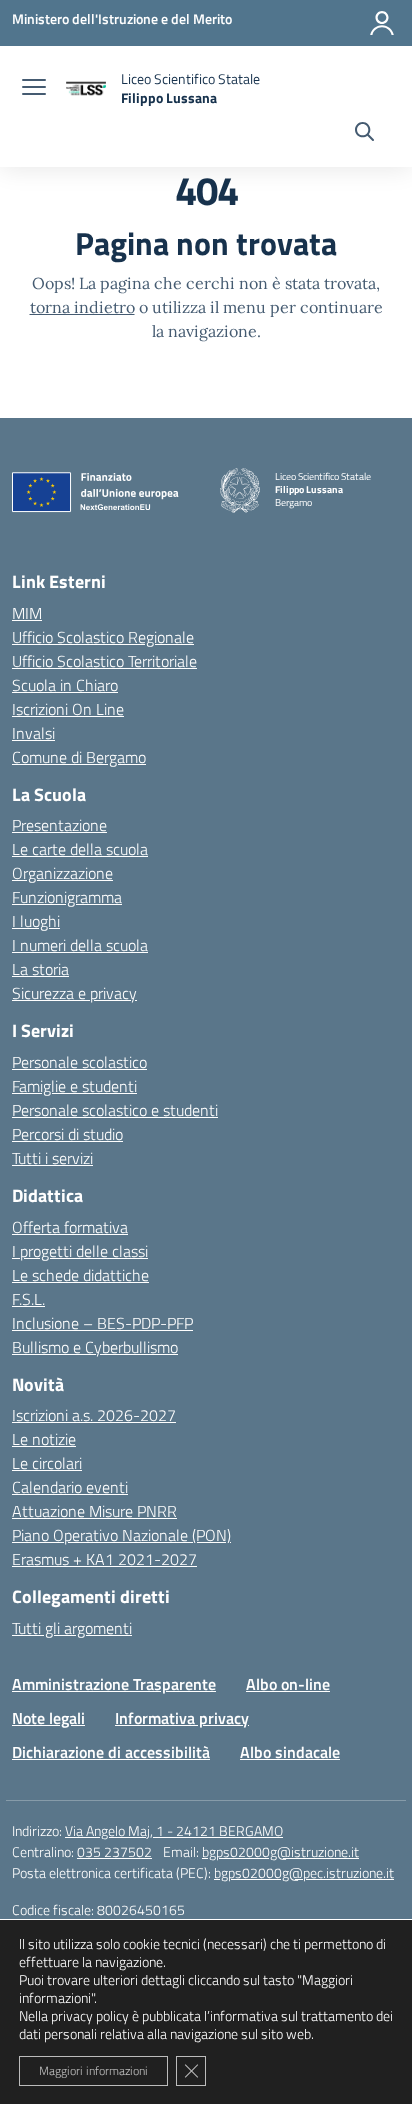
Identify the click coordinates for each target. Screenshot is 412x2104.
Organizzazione (62, 873)
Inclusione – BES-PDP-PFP (102, 1323)
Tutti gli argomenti (72, 1628)
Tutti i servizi (52, 1158)
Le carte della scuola (80, 849)
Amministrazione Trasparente (114, 1684)
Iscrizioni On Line (68, 709)
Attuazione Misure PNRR (94, 1511)
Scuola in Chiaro (65, 685)
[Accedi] (382, 23)
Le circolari (47, 1463)
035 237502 (114, 1851)
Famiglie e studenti (74, 1086)
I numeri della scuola (80, 945)
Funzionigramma (67, 897)
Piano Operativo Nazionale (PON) (121, 1535)
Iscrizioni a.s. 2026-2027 (94, 1415)
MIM (27, 613)
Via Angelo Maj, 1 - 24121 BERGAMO (174, 1830)
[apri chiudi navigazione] (34, 89)
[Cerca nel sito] (364, 134)
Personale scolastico (79, 1062)
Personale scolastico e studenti (115, 1110)
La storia (40, 969)
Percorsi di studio (67, 1134)
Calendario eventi (70, 1487)
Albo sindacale (290, 1752)
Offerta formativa (70, 1227)
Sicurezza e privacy (74, 993)
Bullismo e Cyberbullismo (95, 1347)
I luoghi (36, 921)
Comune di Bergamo (79, 757)
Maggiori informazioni (93, 2070)
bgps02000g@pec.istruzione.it (304, 1872)
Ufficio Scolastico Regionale (103, 637)
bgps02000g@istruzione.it (280, 1851)
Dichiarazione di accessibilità (111, 1752)
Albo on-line (288, 1684)
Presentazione (59, 825)
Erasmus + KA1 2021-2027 (104, 1559)
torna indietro (82, 307)
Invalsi (33, 733)
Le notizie (44, 1439)
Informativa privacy (182, 1718)
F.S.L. (28, 1299)
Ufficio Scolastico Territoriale (104, 661)
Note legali (48, 1718)
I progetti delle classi (80, 1251)
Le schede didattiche (80, 1275)
